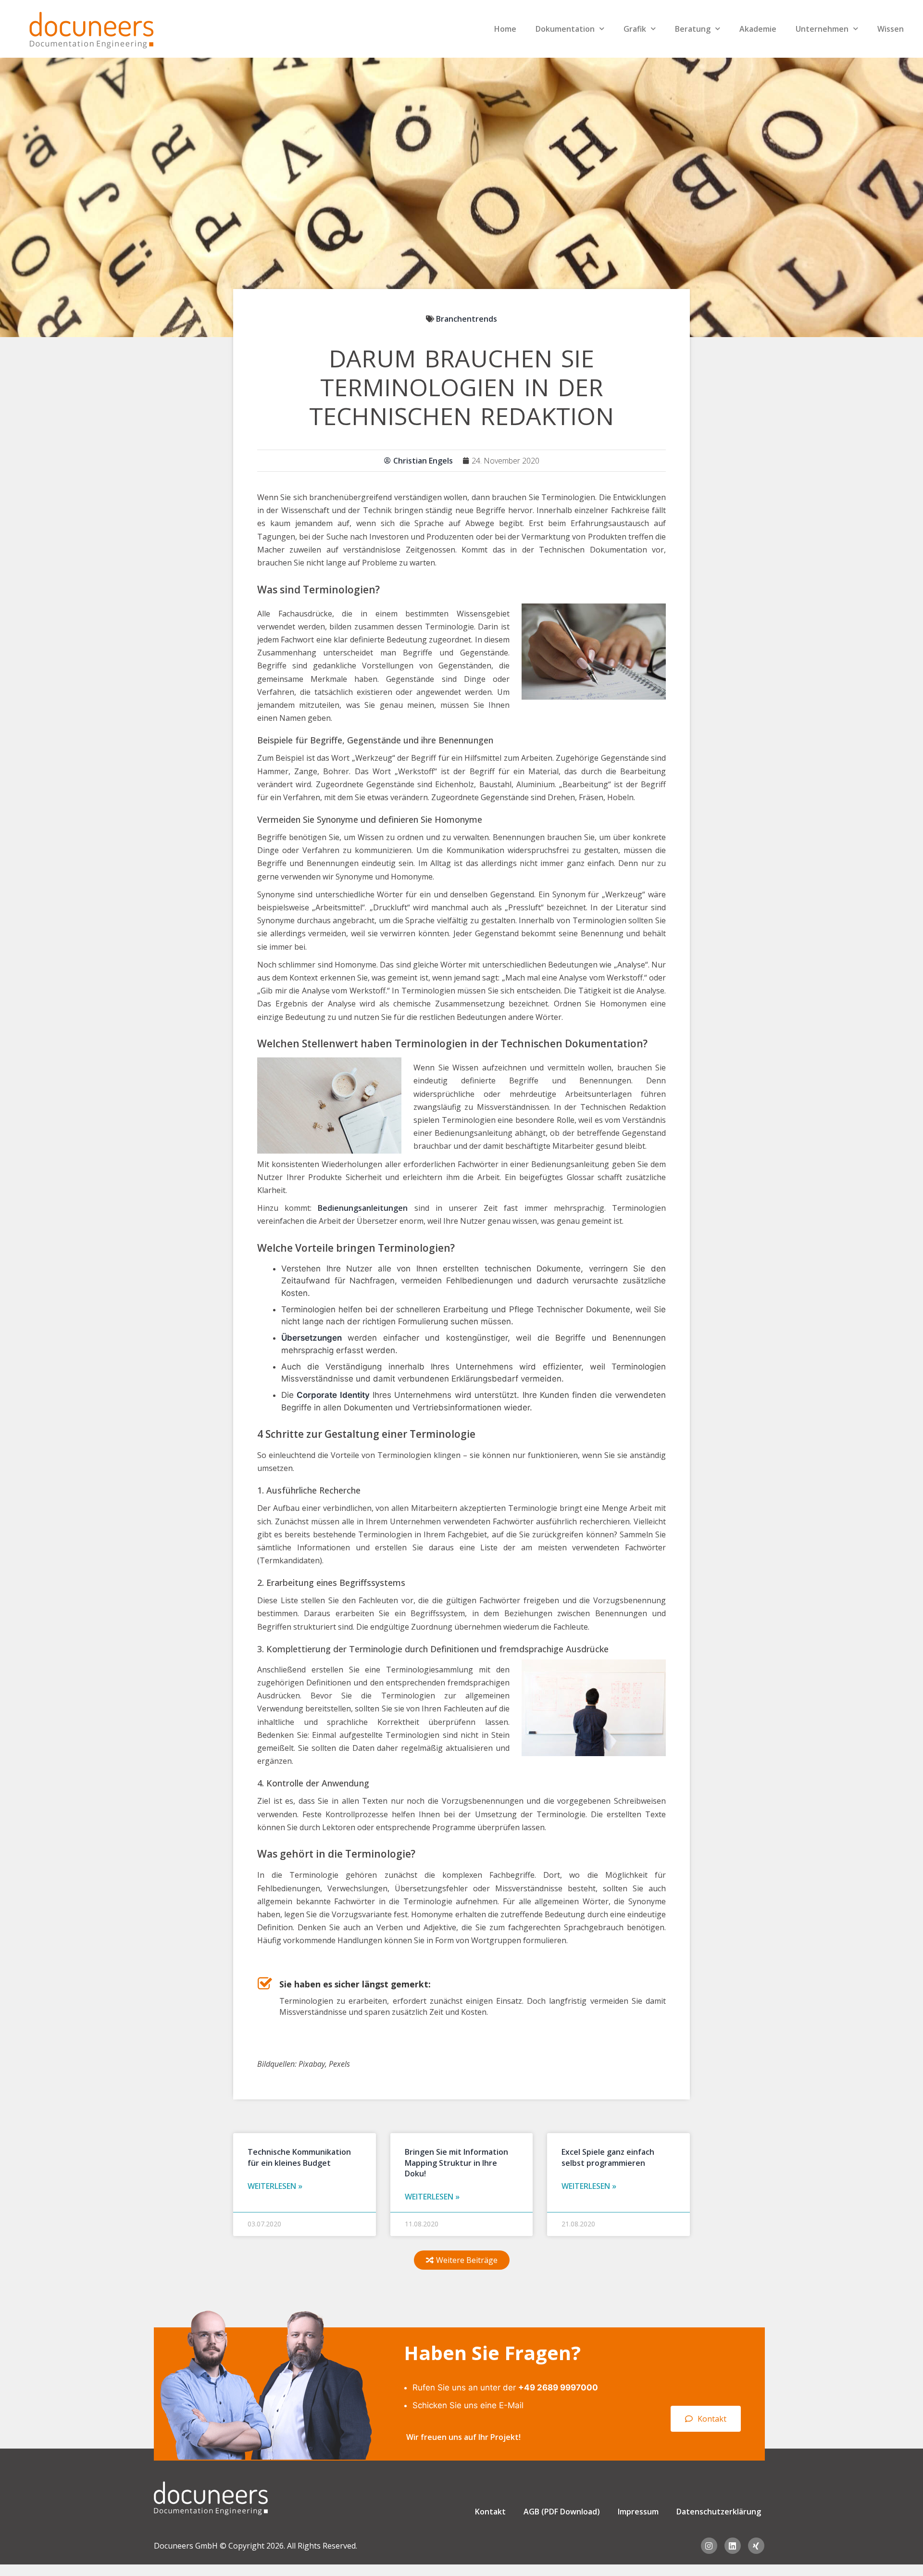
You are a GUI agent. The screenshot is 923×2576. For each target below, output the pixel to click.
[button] (462, 2260)
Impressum (638, 2512)
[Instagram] (709, 2546)
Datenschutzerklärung (719, 2512)
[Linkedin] (733, 2546)
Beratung (693, 29)
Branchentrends (467, 319)
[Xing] (756, 2546)
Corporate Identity (333, 1395)
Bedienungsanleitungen (363, 1208)
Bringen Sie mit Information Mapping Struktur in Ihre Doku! (456, 2163)
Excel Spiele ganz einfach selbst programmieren (608, 2157)
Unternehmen (822, 29)
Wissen (891, 29)
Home (505, 29)
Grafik (635, 29)
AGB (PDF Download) (562, 2512)
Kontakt (490, 2512)
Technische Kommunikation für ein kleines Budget (299, 2157)
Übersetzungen (312, 1338)
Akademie (758, 29)
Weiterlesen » (275, 2186)
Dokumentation (565, 29)
